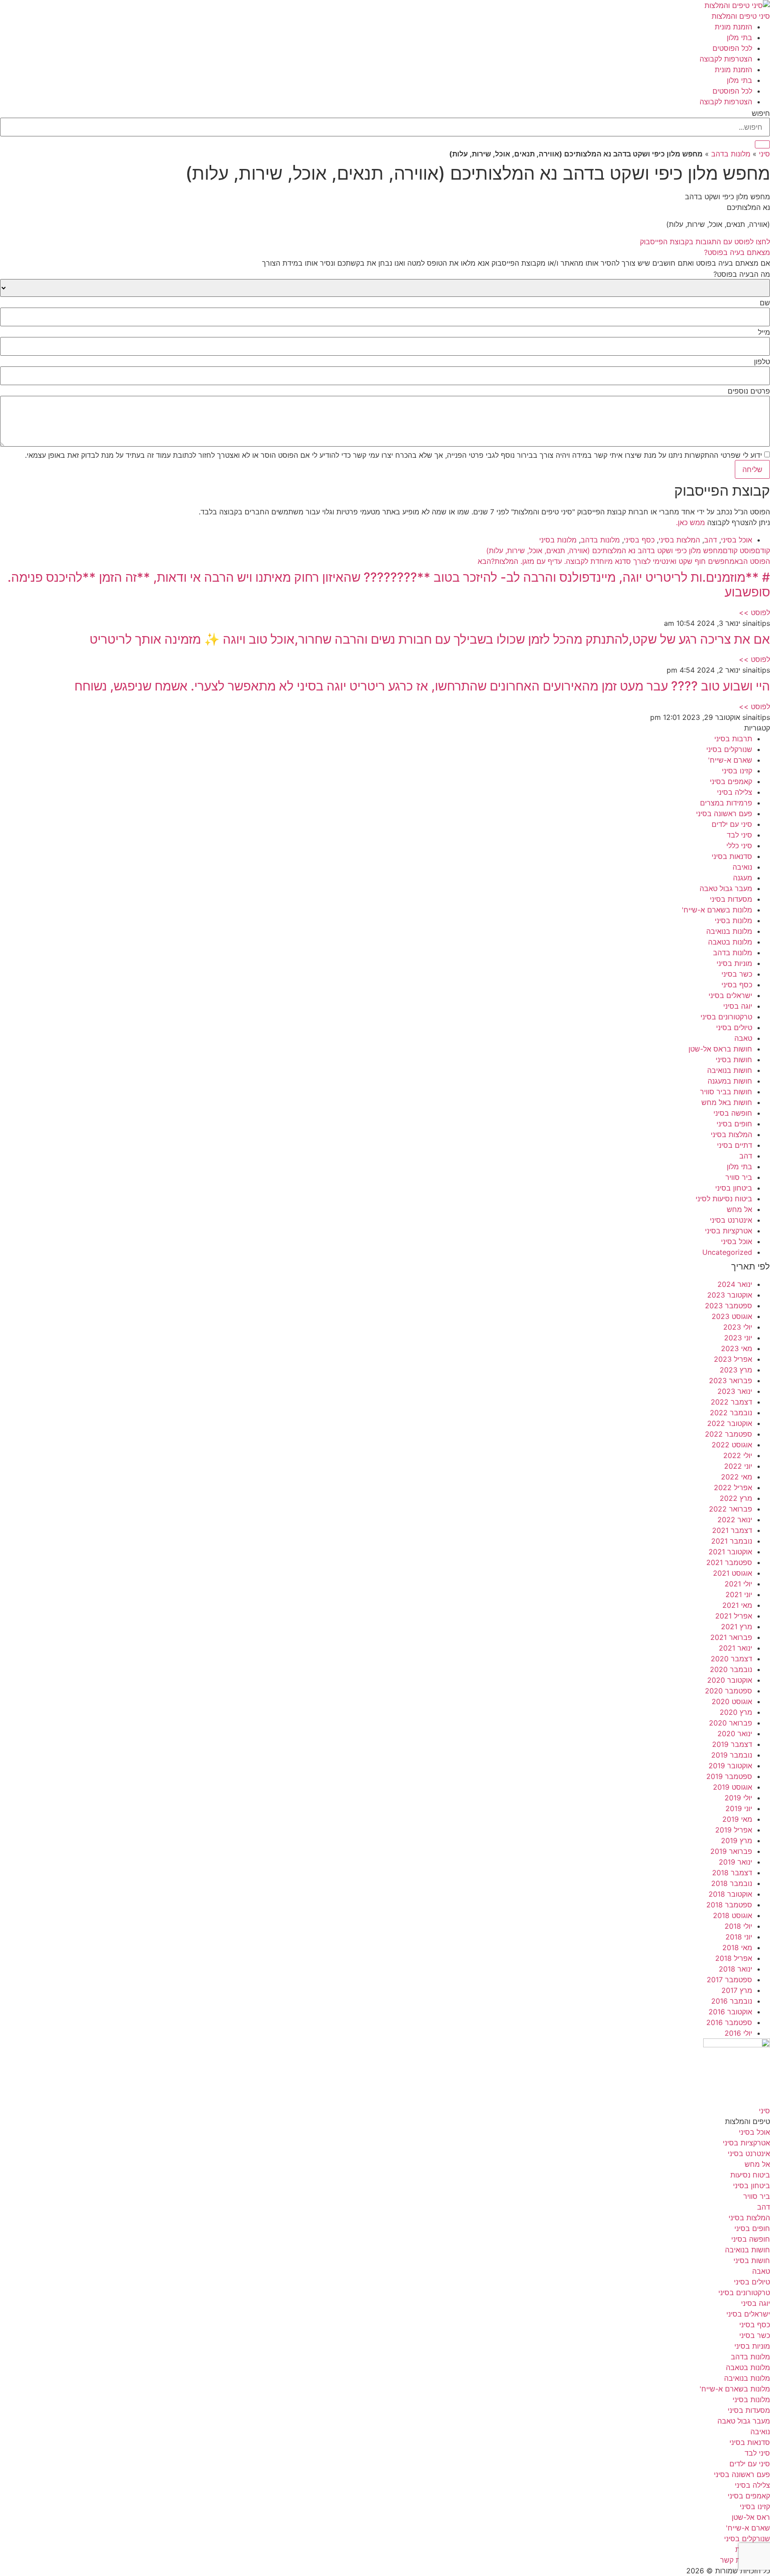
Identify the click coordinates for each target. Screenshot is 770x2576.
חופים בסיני (734, 1124)
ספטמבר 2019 (729, 1776)
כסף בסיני (639, 540)
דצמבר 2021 (732, 1530)
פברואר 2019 (731, 1851)
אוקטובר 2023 (730, 1295)
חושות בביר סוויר (726, 1092)
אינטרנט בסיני (731, 1220)
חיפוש (761, 113)
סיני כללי (739, 846)
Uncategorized (727, 1252)
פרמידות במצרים (726, 803)
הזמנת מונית (733, 27)
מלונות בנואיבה (729, 931)
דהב (711, 540)
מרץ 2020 (736, 1712)
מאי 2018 (737, 1947)
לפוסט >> (754, 612)
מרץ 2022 (736, 1498)
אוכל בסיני (737, 540)
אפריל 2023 (733, 1359)
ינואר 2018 (735, 1969)
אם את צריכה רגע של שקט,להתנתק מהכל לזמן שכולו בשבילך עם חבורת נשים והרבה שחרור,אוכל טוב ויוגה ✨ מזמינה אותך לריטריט (430, 639)
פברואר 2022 (731, 1509)
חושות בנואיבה (730, 1070)
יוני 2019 (739, 1808)
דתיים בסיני (735, 1145)
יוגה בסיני (738, 1006)
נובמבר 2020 (731, 1669)
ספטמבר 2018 (729, 1905)
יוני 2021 (739, 1594)
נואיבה (742, 867)
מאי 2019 (737, 1819)
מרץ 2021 (737, 1627)
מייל (764, 332)
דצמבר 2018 (732, 1873)
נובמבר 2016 (732, 2001)
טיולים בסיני (734, 1027)
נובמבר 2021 (732, 1541)
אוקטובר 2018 (730, 1894)
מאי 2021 (737, 1605)
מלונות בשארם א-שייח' (717, 910)
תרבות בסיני (733, 739)
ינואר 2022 (735, 1520)
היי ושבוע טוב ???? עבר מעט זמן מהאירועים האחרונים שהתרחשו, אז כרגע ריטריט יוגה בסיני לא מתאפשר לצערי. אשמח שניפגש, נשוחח (422, 686)
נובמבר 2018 (732, 1883)
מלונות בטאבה (730, 942)
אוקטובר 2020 (730, 1680)
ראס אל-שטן (751, 2517)
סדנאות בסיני (732, 856)
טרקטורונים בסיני (726, 1017)
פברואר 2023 (731, 1380)
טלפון (762, 362)
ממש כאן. (690, 522)
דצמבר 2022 (731, 1402)
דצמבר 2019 (732, 1744)
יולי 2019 (738, 1798)
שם (765, 303)
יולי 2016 (738, 2033)
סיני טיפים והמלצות (741, 16)
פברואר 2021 (731, 1637)
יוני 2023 (738, 1338)
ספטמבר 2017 (729, 1980)
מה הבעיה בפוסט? (742, 274)
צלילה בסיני (735, 792)
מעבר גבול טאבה (726, 888)
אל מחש (739, 1209)
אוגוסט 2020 (732, 1701)
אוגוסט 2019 (733, 1787)
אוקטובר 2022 (730, 1423)
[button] (385, 252)
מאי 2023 (737, 1348)
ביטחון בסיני (734, 1188)
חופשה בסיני (733, 1113)
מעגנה (743, 878)
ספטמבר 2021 (729, 1562)
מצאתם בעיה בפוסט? (737, 252)
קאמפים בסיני (731, 781)
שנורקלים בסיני (729, 749)
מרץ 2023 (736, 1370)
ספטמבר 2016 (729, 2022)
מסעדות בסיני (731, 899)
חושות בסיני (734, 1060)
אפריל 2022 (733, 1487)
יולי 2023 (738, 1327)
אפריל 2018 (734, 1958)
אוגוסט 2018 (733, 1915)
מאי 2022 (737, 1477)
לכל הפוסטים (732, 48)
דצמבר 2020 (731, 1659)
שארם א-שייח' (730, 760)
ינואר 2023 (735, 1391)
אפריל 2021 (734, 1616)
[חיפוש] (762, 144)
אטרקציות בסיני (729, 1231)
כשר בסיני (737, 974)
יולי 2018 (738, 1926)
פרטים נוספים (749, 391)
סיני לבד (739, 835)
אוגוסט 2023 (732, 1316)
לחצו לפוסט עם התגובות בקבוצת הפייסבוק (705, 242)
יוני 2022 (738, 1466)
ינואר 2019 (735, 1862)
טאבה (743, 1038)
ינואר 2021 (735, 1648)
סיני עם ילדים (732, 824)
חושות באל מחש (727, 1102)
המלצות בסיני (679, 540)
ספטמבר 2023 (729, 1306)
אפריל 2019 (734, 1830)
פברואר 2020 (731, 1723)
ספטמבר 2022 (729, 1434)
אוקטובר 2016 (730, 2012)
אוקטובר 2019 (730, 1766)
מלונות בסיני (558, 540)
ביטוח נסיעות (750, 2175)
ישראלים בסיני (730, 995)
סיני (764, 154)
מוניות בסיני (734, 963)
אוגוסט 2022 (732, 1445)
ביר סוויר (739, 1177)
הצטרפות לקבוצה (726, 59)
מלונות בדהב (731, 154)
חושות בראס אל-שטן (720, 1049)
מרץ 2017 (737, 1990)
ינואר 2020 (735, 1734)
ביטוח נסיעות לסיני (724, 1199)
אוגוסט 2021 (733, 1573)
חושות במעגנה (730, 1081)
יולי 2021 (738, 1584)
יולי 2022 (738, 1455)
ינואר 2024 (735, 1284)
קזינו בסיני (737, 771)
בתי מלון (739, 37)
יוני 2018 (739, 1937)
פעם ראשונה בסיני (724, 813)
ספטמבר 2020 (729, 1691)
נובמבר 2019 (732, 1755)
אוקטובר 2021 (730, 1552)
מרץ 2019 (737, 1841)
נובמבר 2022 (731, 1413)
